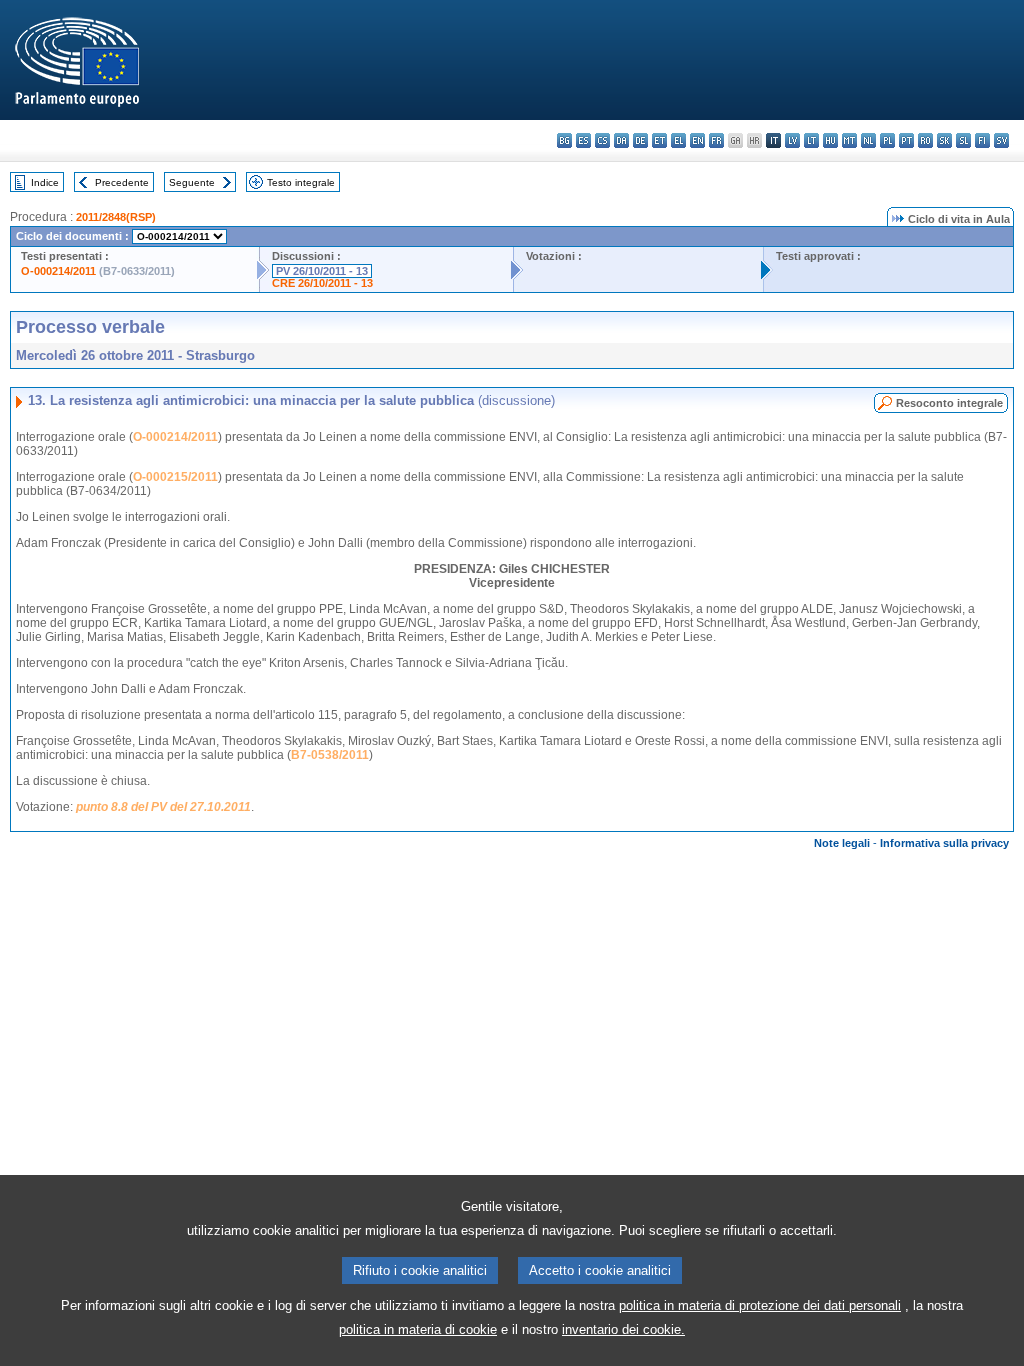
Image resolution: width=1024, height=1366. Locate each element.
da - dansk (621, 140)
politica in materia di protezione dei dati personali (760, 1305)
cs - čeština (602, 140)
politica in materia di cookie (418, 1329)
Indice (45, 182)
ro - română (925, 140)
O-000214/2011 (58, 271)
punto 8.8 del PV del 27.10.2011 (163, 807)
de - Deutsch (640, 140)
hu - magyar (830, 140)
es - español (583, 140)
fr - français (716, 140)
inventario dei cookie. (623, 1329)
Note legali (842, 843)
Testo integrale (301, 182)
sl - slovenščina (963, 140)
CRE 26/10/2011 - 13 (322, 283)
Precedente (122, 182)
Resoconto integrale (949, 403)
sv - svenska (1001, 140)
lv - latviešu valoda (792, 140)
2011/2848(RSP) (116, 217)
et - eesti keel (659, 140)
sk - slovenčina (944, 140)
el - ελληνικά (678, 140)
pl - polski (887, 140)
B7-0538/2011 (330, 755)
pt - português (906, 140)
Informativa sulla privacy (944, 843)
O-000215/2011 (175, 477)
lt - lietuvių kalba (811, 140)
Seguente (192, 182)
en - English (697, 140)
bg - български (564, 140)
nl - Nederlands (868, 140)
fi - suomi (982, 140)
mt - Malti (849, 140)
